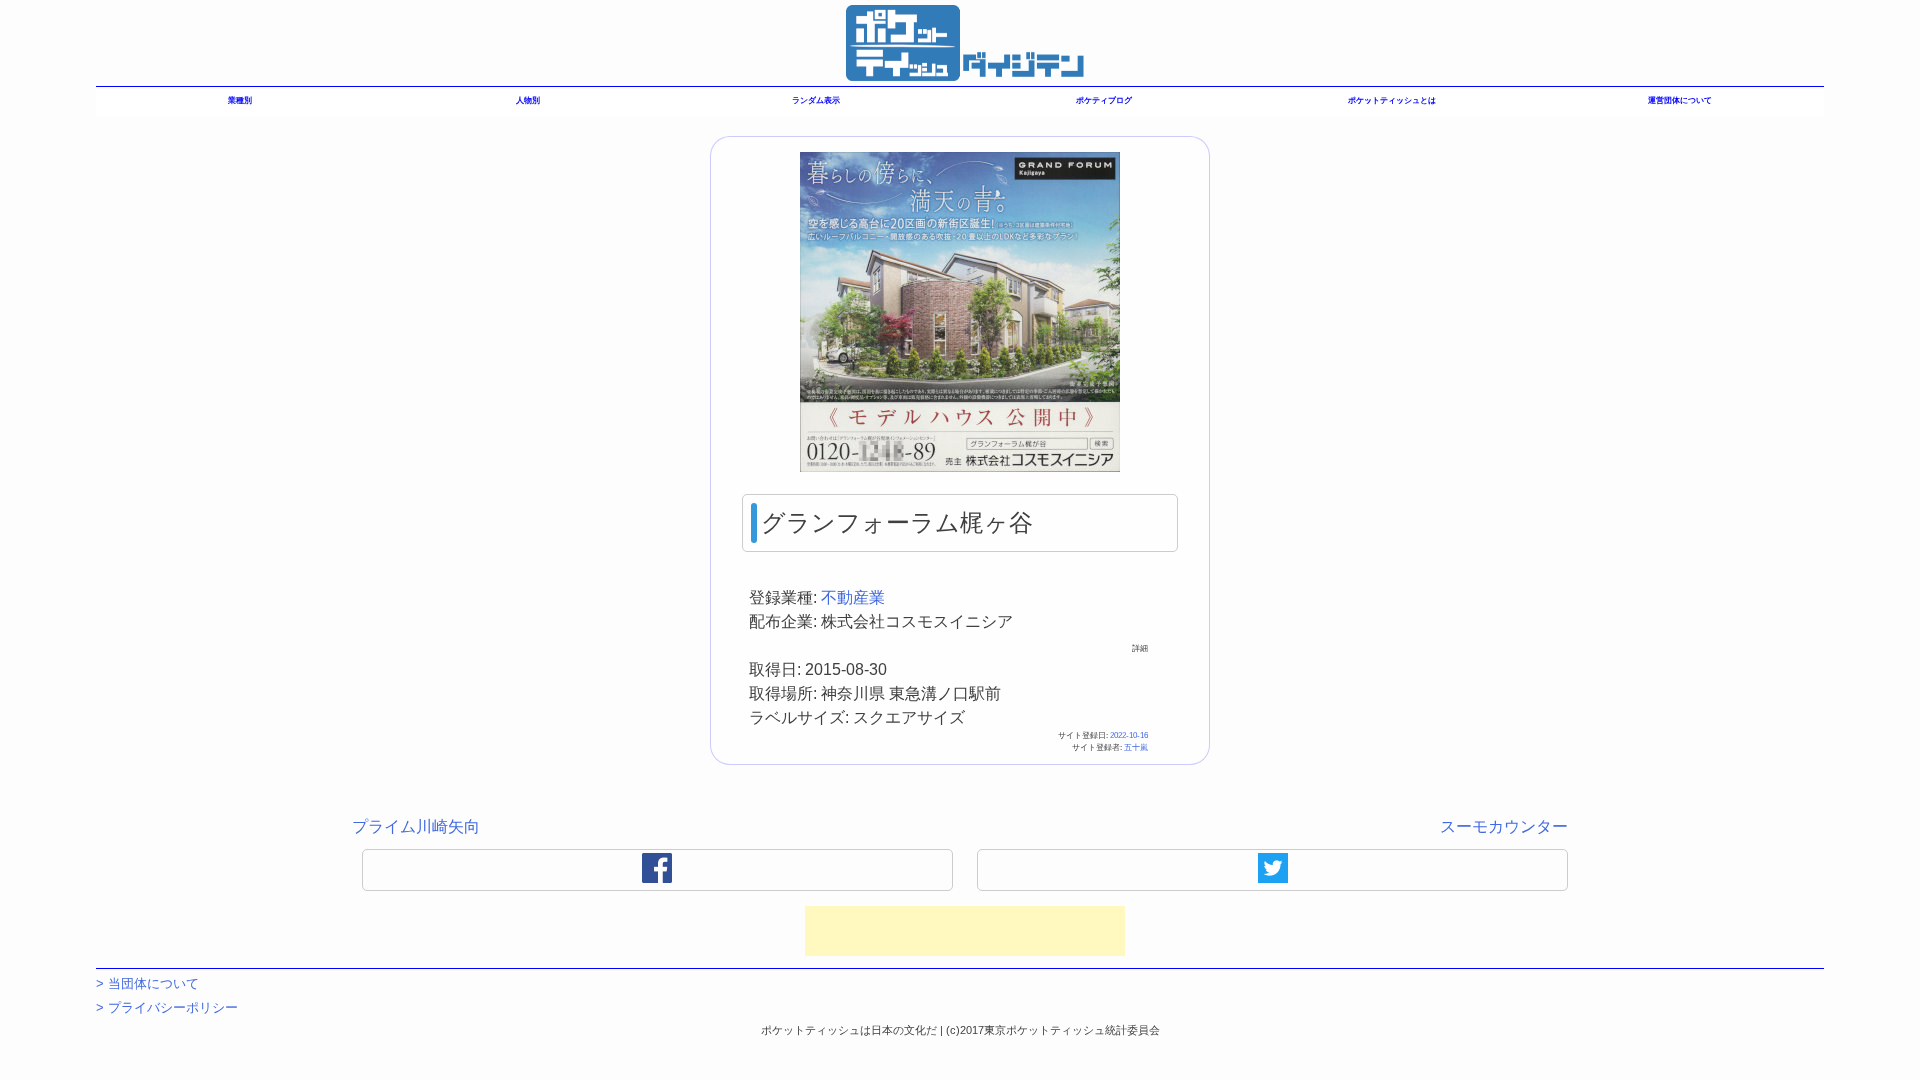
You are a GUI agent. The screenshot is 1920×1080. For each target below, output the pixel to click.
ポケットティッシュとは (1392, 100)
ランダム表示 (816, 100)
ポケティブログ (1104, 100)
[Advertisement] (965, 931)
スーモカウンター (1504, 826)
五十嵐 (1136, 747)
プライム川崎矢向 (416, 826)
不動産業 (853, 597)
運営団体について (1680, 100)
